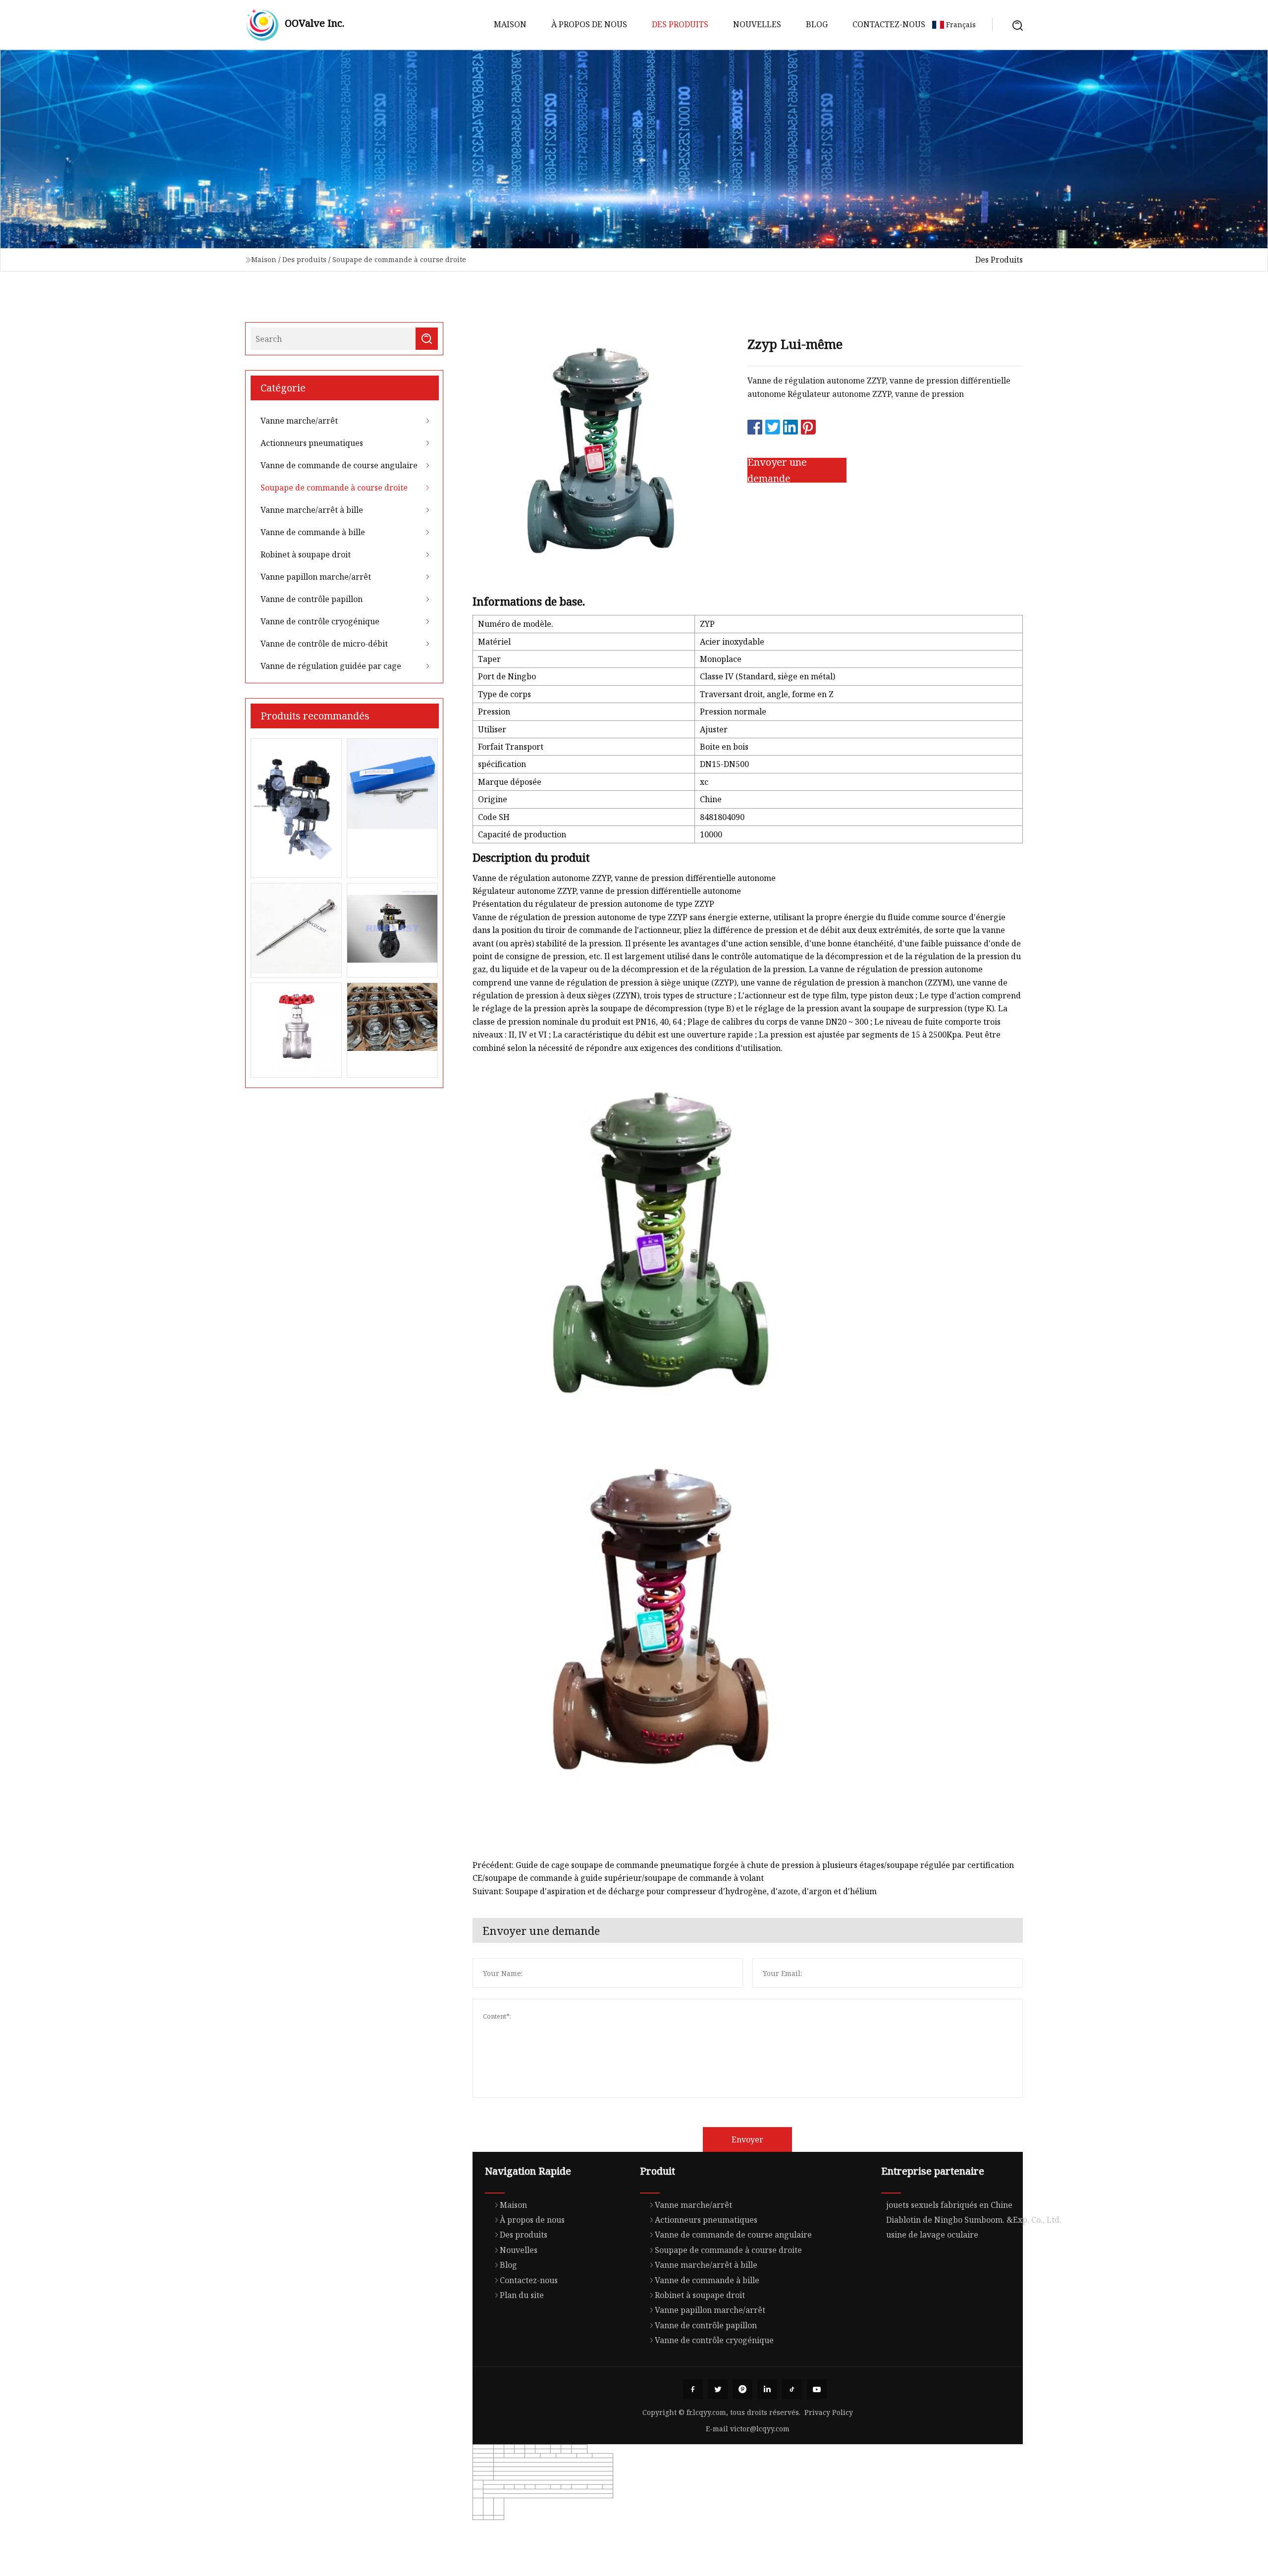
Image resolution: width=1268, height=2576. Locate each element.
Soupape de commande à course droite (399, 259)
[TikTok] (792, 2389)
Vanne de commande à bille (313, 532)
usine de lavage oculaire (932, 2235)
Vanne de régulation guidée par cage (331, 666)
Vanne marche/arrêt (299, 421)
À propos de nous (589, 24)
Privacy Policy (829, 2412)
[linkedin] (767, 2389)
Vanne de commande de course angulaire (339, 465)
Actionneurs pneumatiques (312, 443)
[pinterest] (742, 2389)
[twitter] (718, 2389)
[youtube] (817, 2389)
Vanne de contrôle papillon (312, 599)
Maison (510, 24)
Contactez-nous (889, 24)
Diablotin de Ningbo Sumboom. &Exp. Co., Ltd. (974, 2220)
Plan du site (522, 2295)
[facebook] (693, 2389)
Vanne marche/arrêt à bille (312, 510)
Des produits (680, 24)
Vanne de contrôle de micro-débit (324, 644)
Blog (817, 24)
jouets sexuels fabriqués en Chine (949, 2205)
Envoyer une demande (777, 470)
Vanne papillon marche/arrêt (316, 577)
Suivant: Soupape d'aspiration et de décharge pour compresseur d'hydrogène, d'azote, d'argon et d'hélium (675, 1891)
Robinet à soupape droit (306, 554)
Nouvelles (757, 24)
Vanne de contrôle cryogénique (320, 621)
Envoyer (747, 2139)
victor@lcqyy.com (760, 2429)
